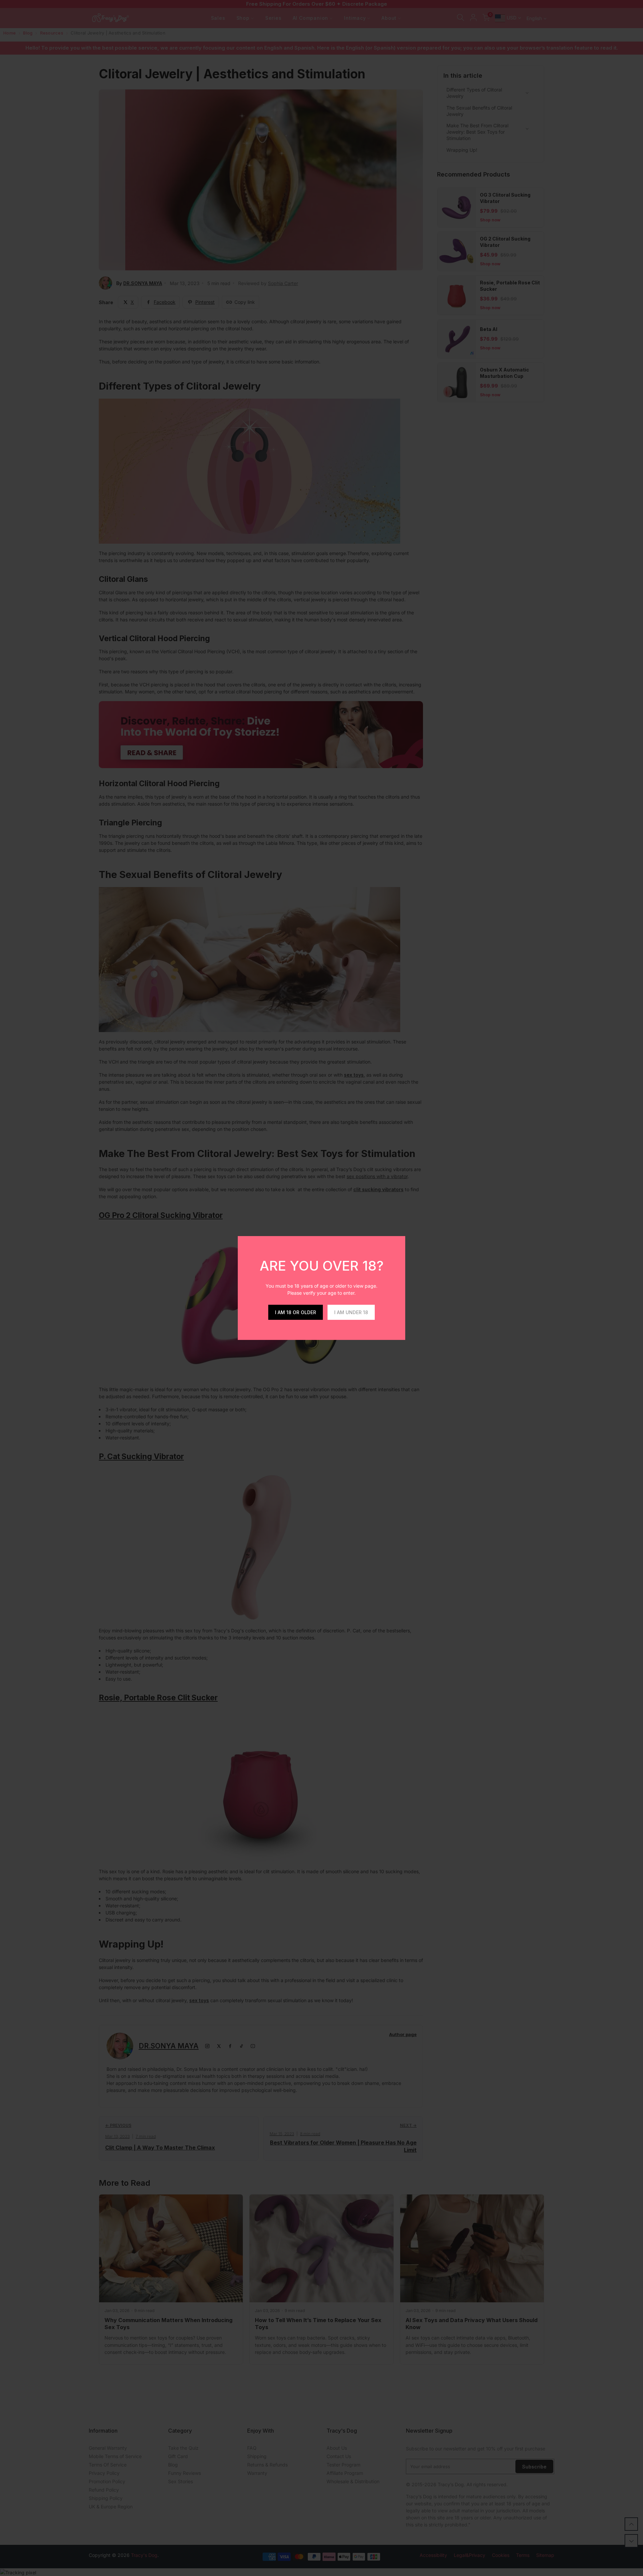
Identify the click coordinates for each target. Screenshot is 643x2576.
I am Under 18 (351, 1312)
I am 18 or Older (296, 1312)
